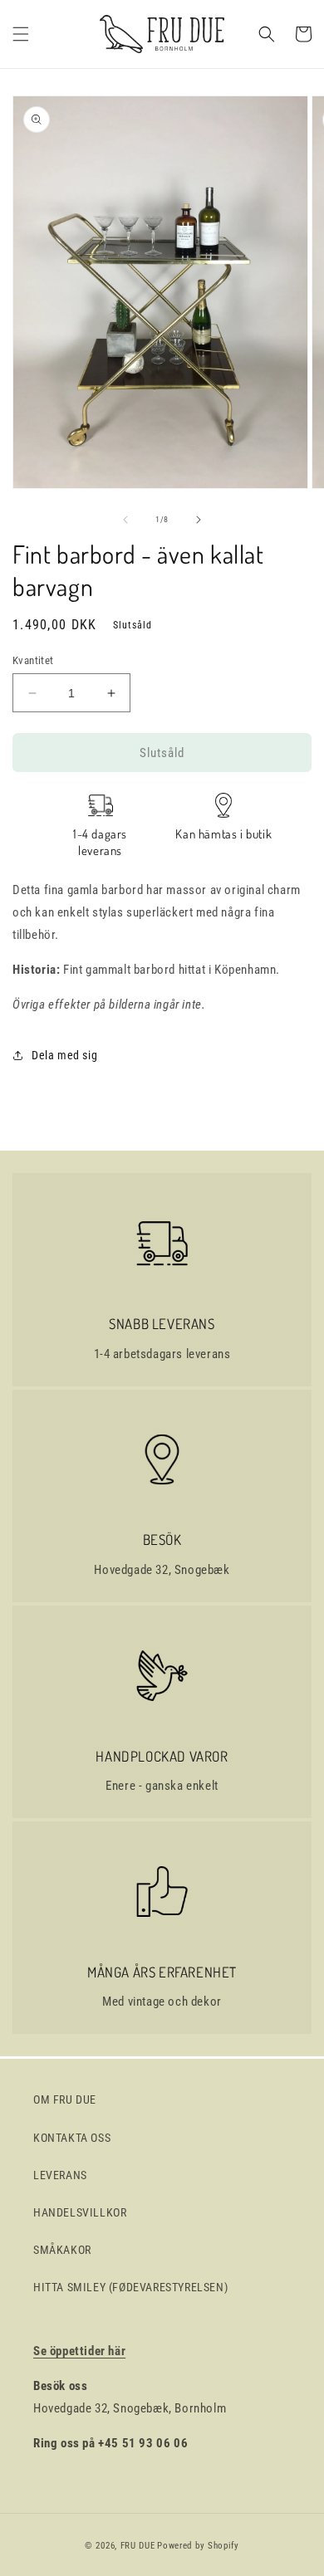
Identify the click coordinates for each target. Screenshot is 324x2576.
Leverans (60, 2175)
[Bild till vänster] (125, 520)
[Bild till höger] (199, 520)
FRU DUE (138, 2546)
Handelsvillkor (80, 2212)
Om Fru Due (65, 2099)
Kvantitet (33, 660)
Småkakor (62, 2250)
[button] (21, 34)
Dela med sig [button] (64, 1055)
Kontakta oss (72, 2138)
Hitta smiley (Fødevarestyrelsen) (130, 2287)
